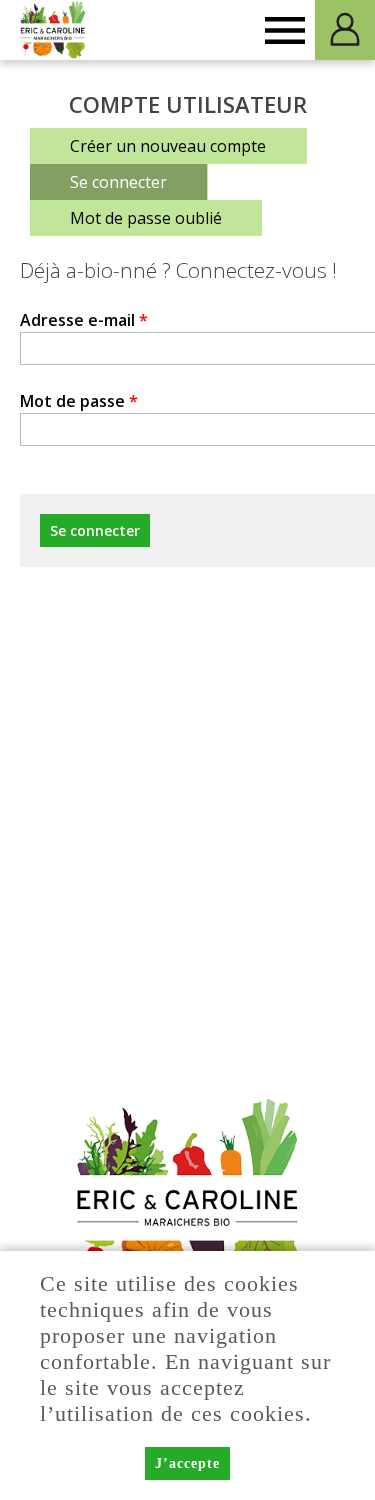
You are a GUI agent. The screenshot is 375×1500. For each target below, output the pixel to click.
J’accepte (187, 1463)
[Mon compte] (345, 30)
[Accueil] (54, 30)
